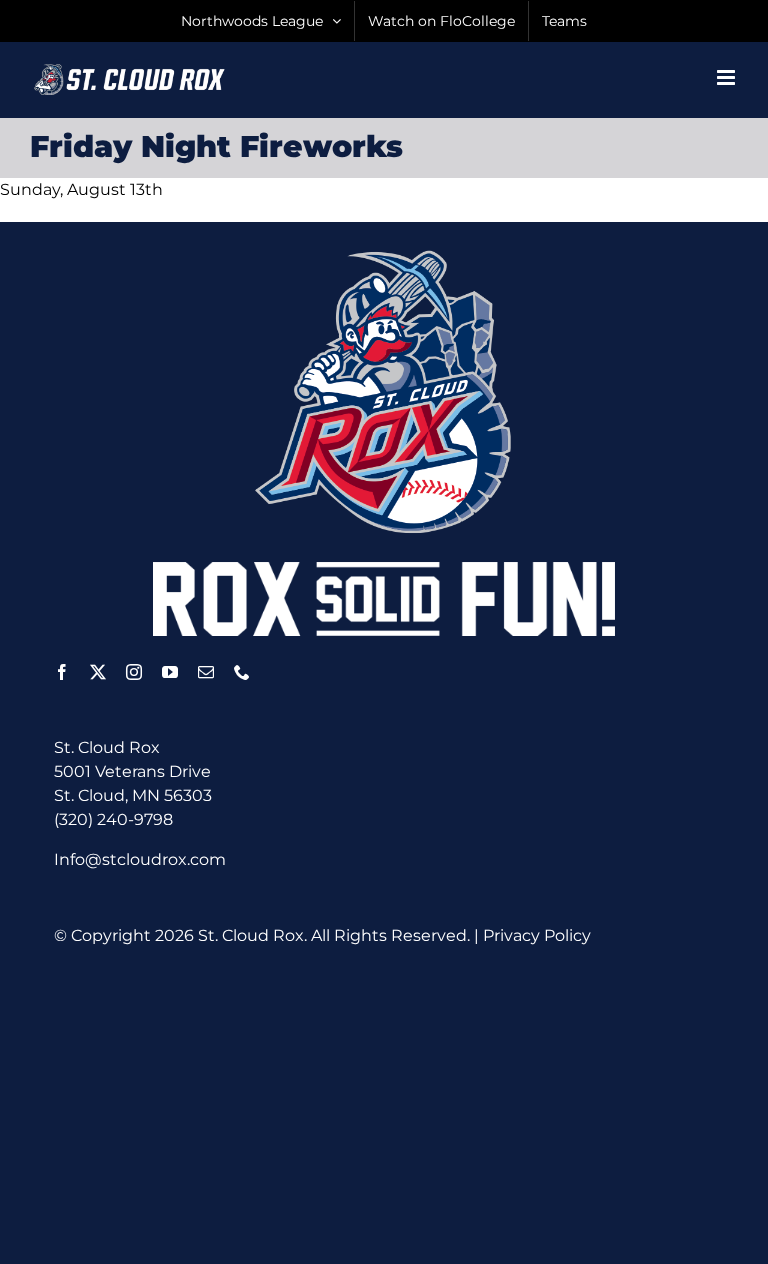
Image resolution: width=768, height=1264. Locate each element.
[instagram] (134, 672)
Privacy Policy (537, 935)
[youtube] (170, 672)
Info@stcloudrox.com (140, 859)
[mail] (206, 672)
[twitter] (98, 672)
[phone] (242, 672)
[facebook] (62, 672)
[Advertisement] (411, 1104)
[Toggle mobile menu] (727, 77)
